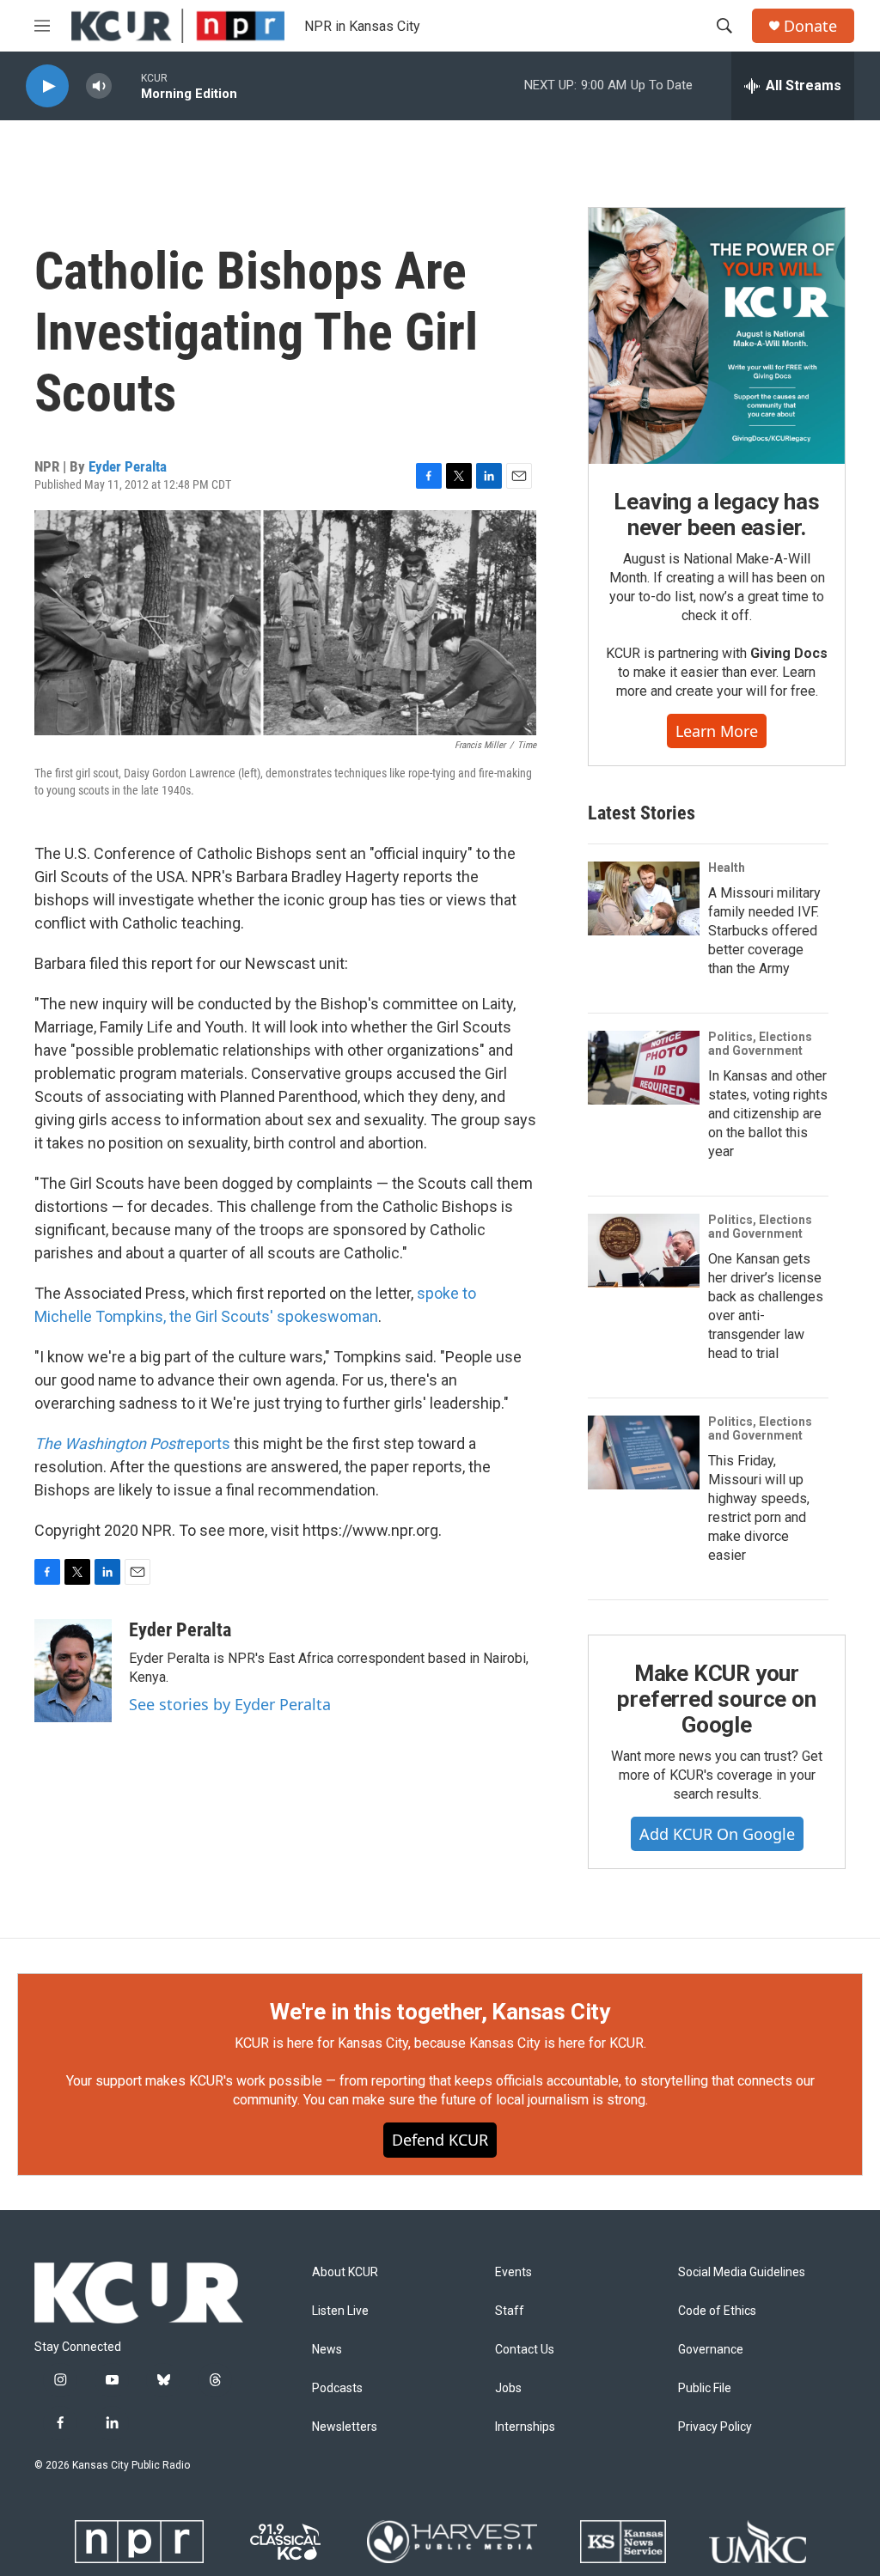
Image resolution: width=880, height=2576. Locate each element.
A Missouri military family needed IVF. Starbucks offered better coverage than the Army (764, 931)
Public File (705, 2388)
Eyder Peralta (128, 466)
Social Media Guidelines (742, 2272)
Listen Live (340, 2311)
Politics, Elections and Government (760, 1044)
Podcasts (337, 2388)
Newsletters (345, 2427)
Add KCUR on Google (717, 1834)
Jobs (508, 2388)
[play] (47, 86)
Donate (810, 26)
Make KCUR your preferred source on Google (716, 1699)
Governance (711, 2350)
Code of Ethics (717, 2311)
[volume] (99, 86)
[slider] (126, 85)
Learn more (717, 731)
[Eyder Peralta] (73, 1671)
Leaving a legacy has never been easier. (716, 515)
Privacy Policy (715, 2427)
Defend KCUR (440, 2140)
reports (132, 1443)
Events (513, 2272)
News (327, 2350)
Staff (510, 2311)
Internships (525, 2427)
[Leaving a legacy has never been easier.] (717, 336)
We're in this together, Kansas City (440, 2012)
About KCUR (345, 2272)
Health (727, 868)
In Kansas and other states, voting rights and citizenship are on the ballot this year (768, 1114)
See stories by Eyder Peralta (230, 1704)
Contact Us (525, 2350)
